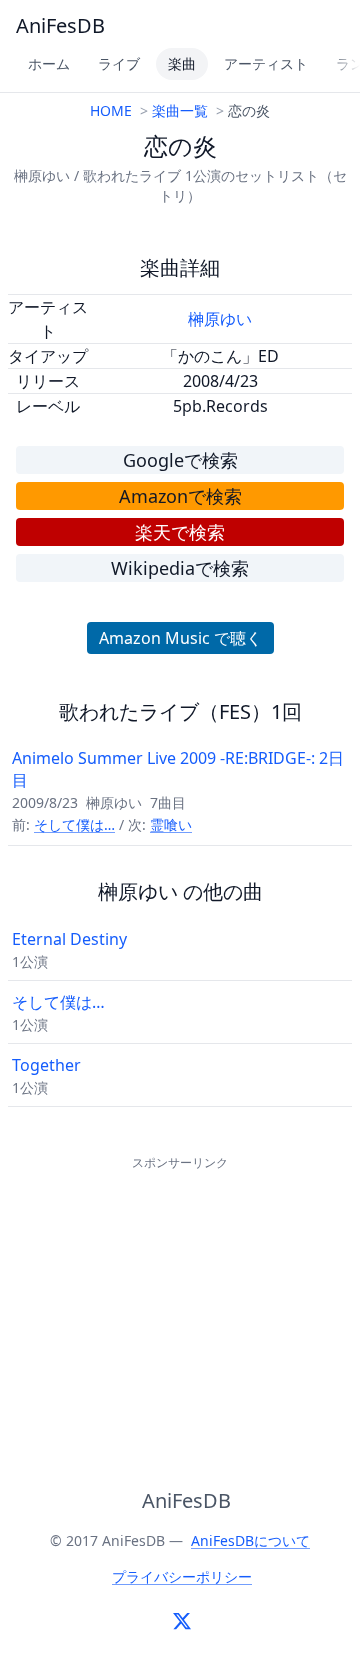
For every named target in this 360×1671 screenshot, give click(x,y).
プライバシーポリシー (182, 1576)
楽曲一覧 (180, 110)
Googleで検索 (180, 460)
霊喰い (171, 824)
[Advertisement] (180, 1300)
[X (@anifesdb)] (182, 1621)
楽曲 (182, 63)
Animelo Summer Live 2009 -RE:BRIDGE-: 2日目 (178, 769)
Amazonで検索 (180, 496)
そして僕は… (74, 824)
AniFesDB (60, 25)
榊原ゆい (220, 319)
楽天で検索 (180, 532)
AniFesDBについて (250, 1540)
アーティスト (266, 63)
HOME (111, 110)
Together (46, 1065)
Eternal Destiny (69, 939)
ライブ (119, 63)
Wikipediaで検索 (180, 568)
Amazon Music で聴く (180, 638)
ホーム (49, 63)
